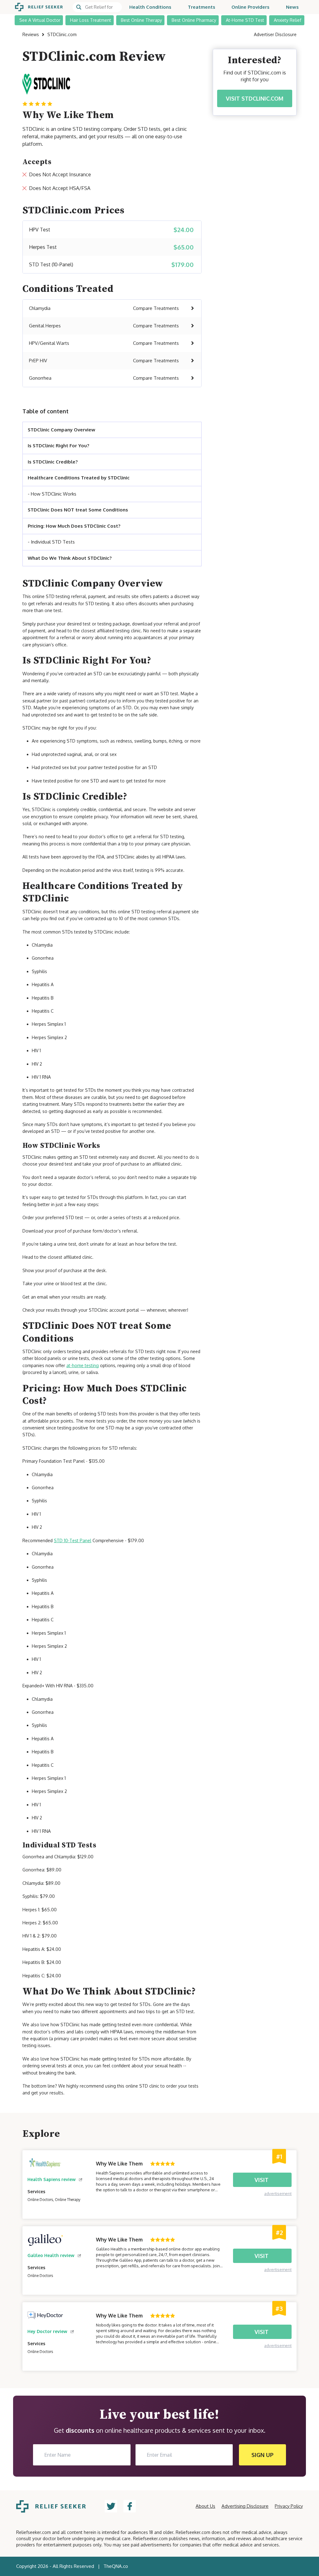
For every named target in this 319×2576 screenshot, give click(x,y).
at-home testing (83, 1365)
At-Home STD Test (245, 20)
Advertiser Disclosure (275, 34)
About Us (205, 2506)
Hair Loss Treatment (91, 20)
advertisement (278, 2193)
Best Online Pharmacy (194, 20)
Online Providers (250, 7)
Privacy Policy (289, 2506)
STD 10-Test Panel (73, 1540)
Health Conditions (150, 7)
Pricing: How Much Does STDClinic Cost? (74, 526)
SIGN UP (262, 2455)
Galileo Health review (51, 2255)
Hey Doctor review (47, 2331)
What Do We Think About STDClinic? (70, 558)
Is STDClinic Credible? (53, 462)
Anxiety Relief (288, 20)
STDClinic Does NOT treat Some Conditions (78, 510)
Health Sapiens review (52, 2179)
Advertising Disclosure (245, 2506)
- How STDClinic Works (52, 494)
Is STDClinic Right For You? (58, 446)
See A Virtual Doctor (40, 20)
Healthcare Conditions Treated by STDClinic (79, 478)
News (292, 7)
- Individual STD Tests (51, 542)
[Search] (97, 7)
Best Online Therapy (141, 20)
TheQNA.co (116, 2566)
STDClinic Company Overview (62, 430)
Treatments (202, 7)
